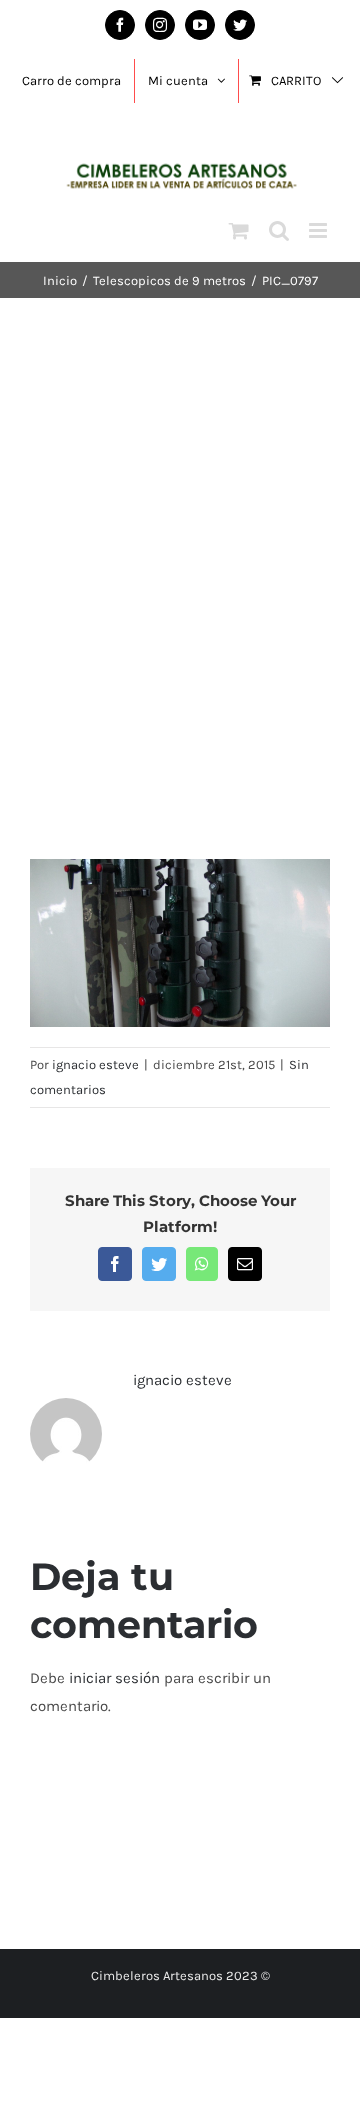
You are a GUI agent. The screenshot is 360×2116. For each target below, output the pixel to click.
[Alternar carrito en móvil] (239, 230)
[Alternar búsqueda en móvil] (279, 230)
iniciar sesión (116, 1678)
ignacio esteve (95, 1064)
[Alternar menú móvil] (319, 230)
